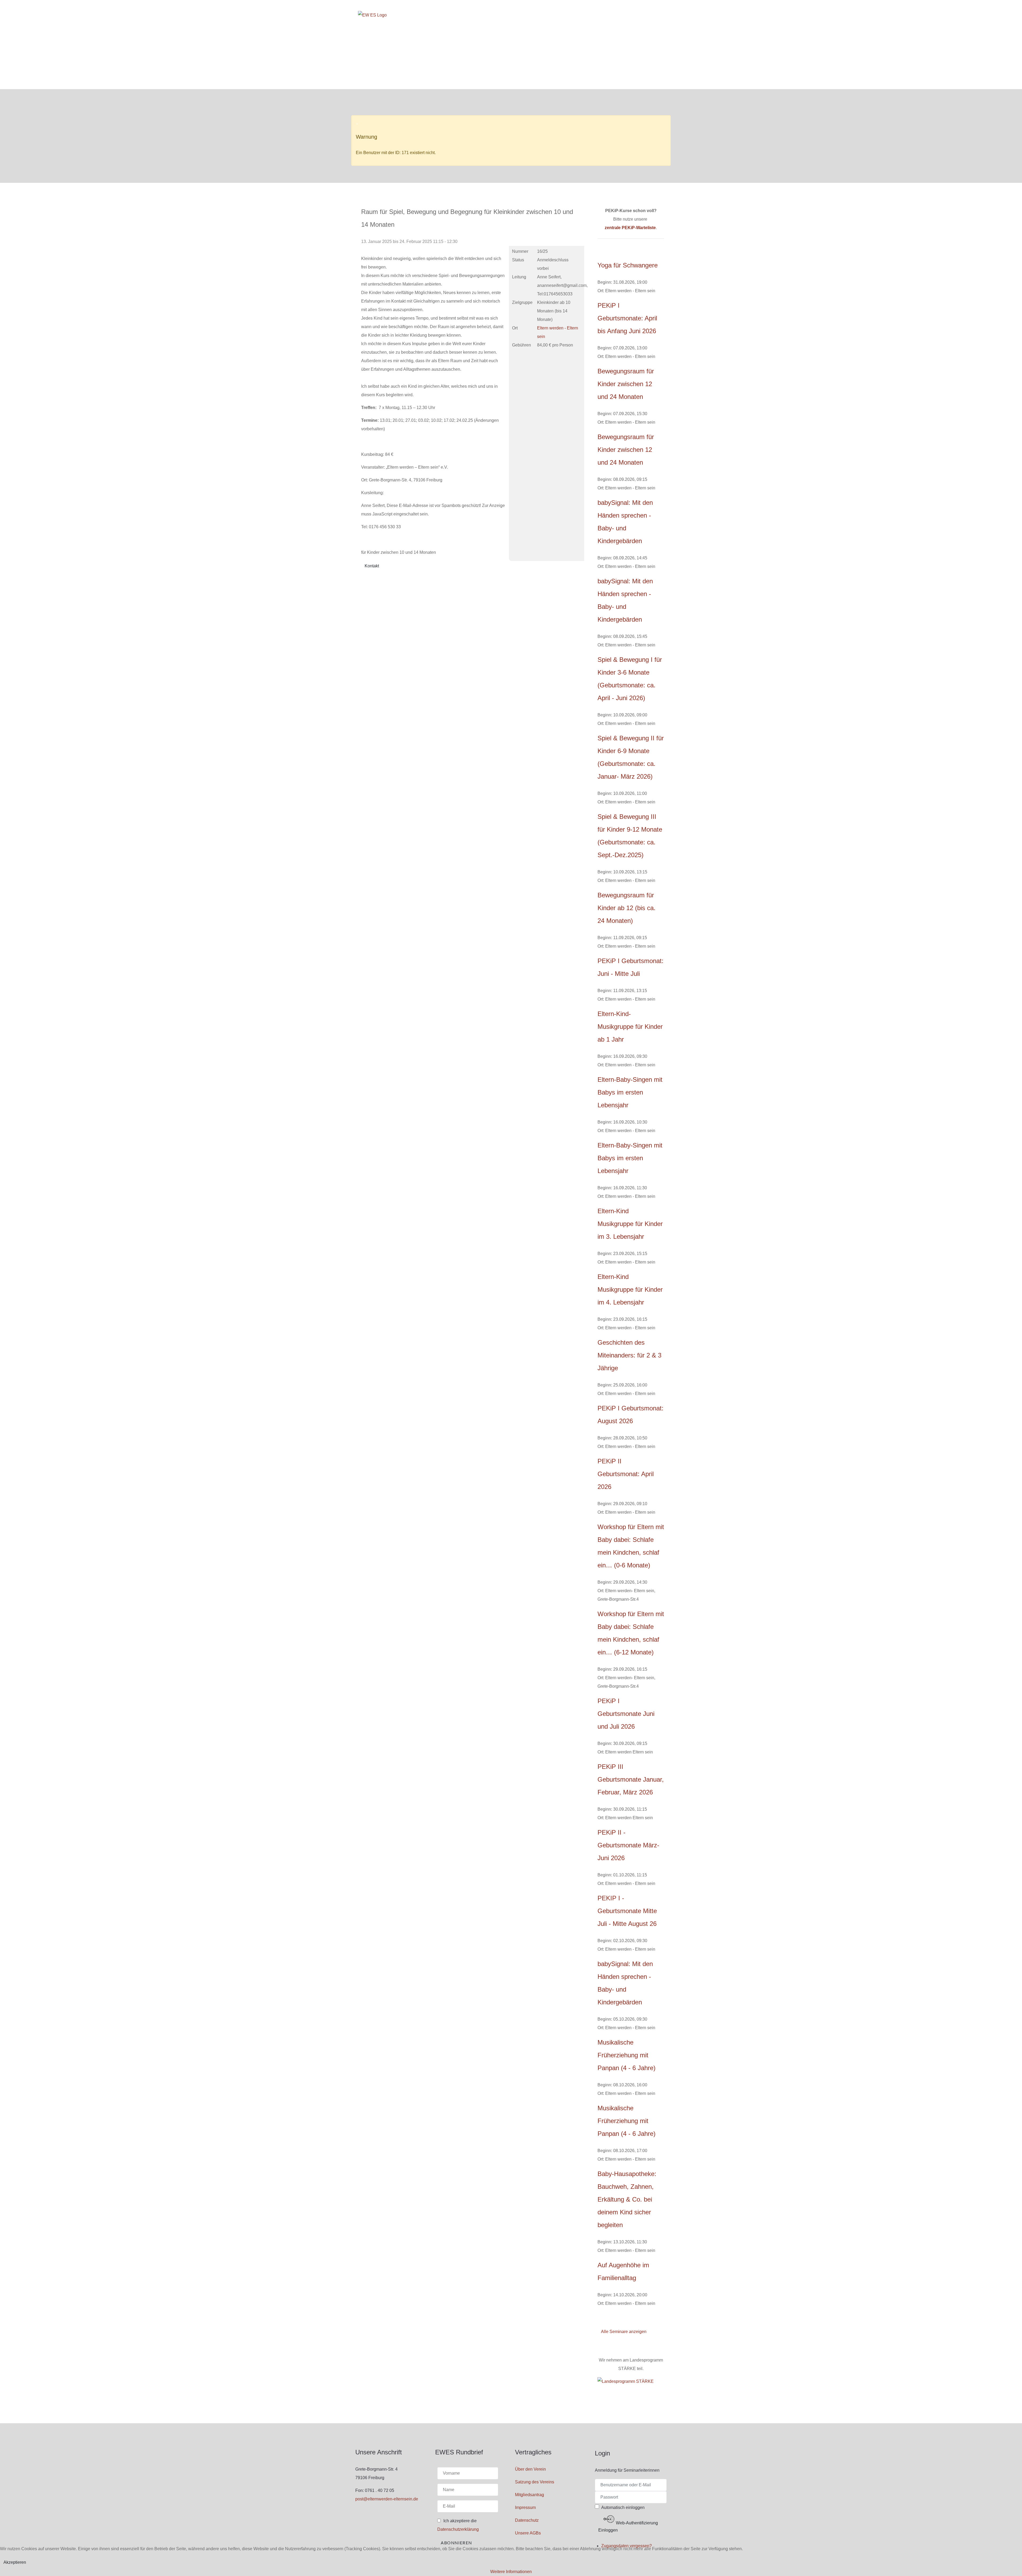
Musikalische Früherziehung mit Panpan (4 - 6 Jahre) (627, 2055)
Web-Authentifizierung (636, 2523)
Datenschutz (527, 2520)
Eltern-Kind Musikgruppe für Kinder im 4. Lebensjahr (630, 1289)
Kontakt (372, 566)
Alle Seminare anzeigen (624, 2332)
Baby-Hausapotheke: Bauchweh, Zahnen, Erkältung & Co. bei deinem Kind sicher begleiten (627, 2199)
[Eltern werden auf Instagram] (661, 13)
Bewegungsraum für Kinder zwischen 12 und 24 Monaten (626, 384)
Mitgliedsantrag (529, 2495)
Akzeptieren (15, 2562)
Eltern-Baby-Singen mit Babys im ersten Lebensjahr (630, 1092)
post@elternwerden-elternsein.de (387, 2499)
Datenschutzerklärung (458, 2529)
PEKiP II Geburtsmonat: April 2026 (626, 1474)
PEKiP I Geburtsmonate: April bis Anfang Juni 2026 (627, 318)
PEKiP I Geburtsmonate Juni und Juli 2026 (626, 1714)
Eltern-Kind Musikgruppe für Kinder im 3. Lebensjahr (630, 1224)
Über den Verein (530, 2469)
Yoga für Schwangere (628, 265)
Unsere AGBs (528, 2533)
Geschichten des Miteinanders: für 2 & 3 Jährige (629, 1355)
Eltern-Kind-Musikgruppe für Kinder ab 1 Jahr (630, 1027)
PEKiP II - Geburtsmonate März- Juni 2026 (628, 1845)
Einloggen (608, 2530)
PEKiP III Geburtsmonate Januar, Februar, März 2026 (631, 1779)
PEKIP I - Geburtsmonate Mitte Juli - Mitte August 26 (627, 1911)
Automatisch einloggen (623, 2507)
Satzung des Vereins (535, 2482)
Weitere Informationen (511, 2572)
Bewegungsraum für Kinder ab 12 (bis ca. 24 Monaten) (627, 908)
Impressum (525, 2507)
